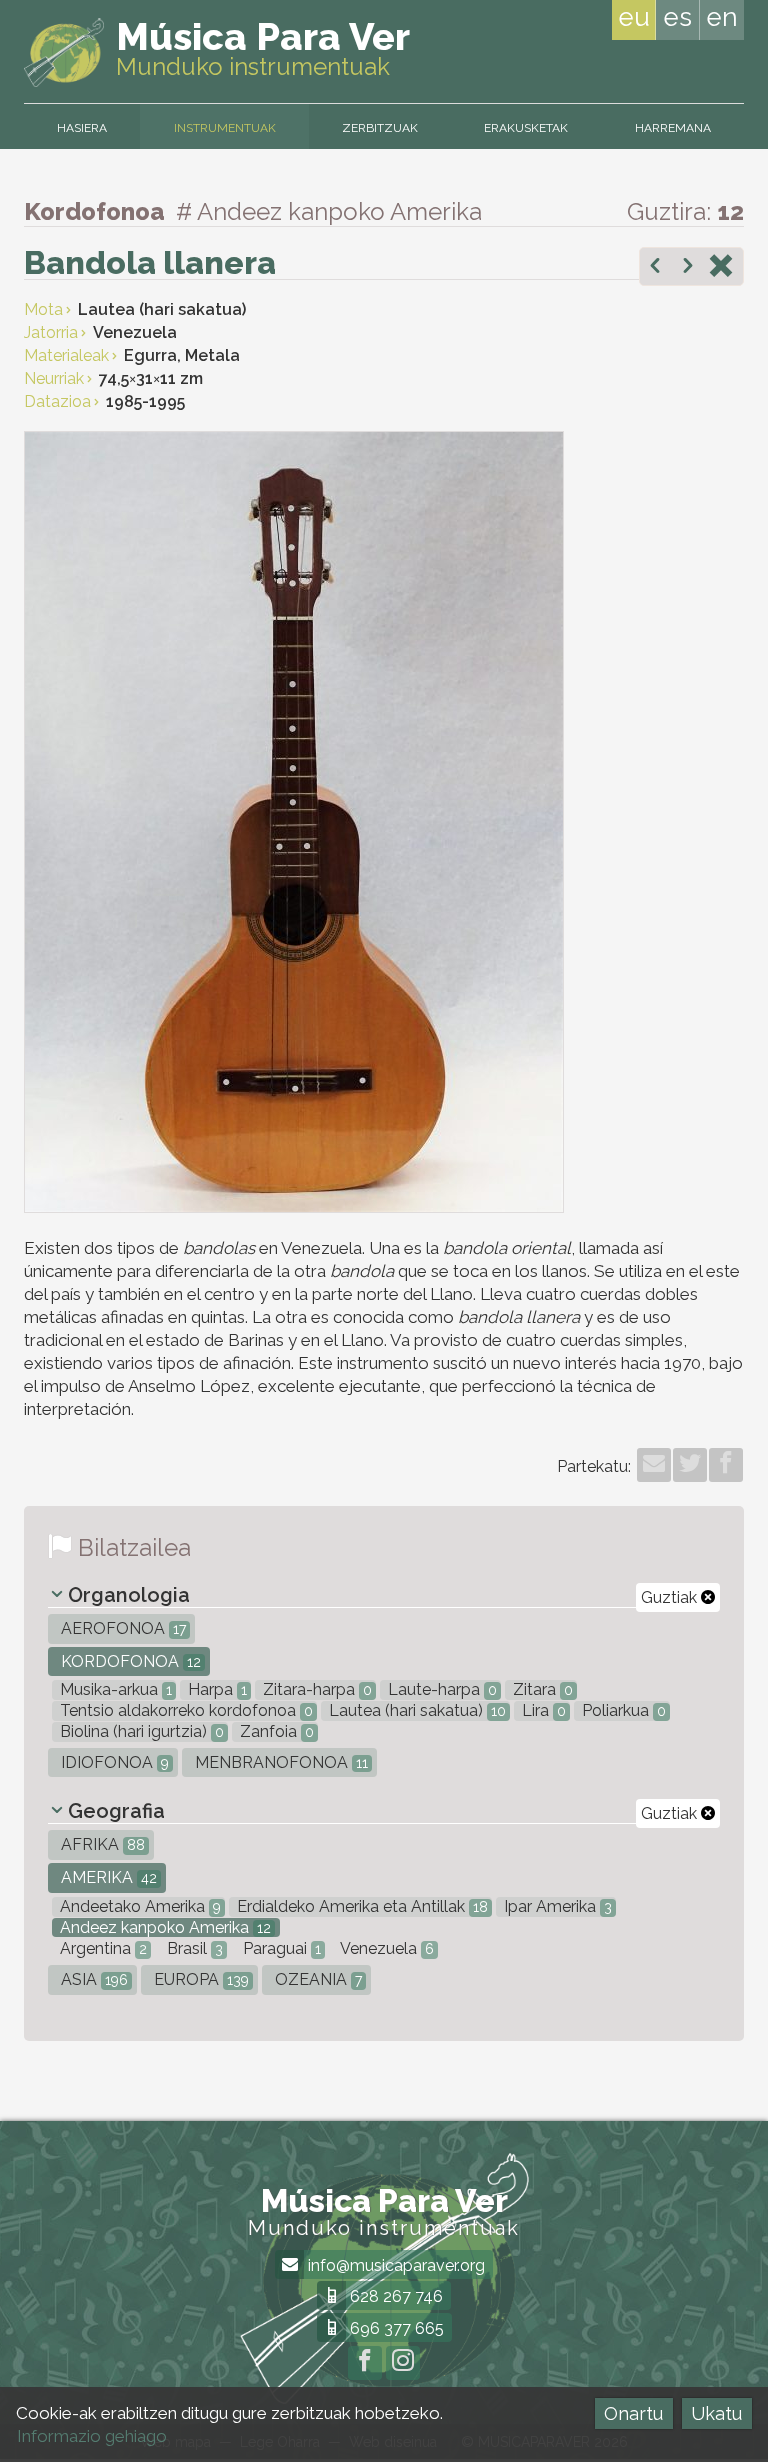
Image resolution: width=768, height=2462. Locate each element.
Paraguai (280, 1948)
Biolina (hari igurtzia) (140, 1731)
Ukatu (716, 2413)
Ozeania (316, 1979)
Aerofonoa (121, 1628)
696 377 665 (395, 2328)
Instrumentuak (225, 128)
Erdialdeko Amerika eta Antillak (360, 1906)
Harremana (673, 128)
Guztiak (671, 1597)
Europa (199, 1979)
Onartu (633, 2413)
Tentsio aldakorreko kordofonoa (184, 1710)
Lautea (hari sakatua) (415, 1710)
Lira (542, 1710)
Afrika (101, 1844)
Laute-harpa (440, 1689)
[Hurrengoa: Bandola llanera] (688, 268)
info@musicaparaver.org (394, 2265)
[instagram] (403, 2363)
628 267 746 (394, 2296)
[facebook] (726, 1465)
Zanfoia (275, 1731)
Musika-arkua (114, 1689)
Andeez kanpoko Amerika (163, 1927)
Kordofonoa (129, 1661)
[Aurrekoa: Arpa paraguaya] (655, 268)
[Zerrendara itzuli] (721, 268)
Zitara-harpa (315, 1689)
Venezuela (385, 1948)
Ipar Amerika (556, 1906)
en (722, 17)
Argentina (101, 1948)
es (677, 17)
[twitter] (690, 1465)
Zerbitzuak (380, 128)
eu (634, 17)
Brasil (193, 1948)
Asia (92, 1979)
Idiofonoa (113, 1762)
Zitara (541, 1689)
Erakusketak (526, 128)
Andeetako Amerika (138, 1906)
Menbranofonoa (279, 1762)
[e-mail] (654, 1465)
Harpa (215, 1689)
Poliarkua (622, 1710)
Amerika (107, 1877)
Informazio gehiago (92, 2436)
